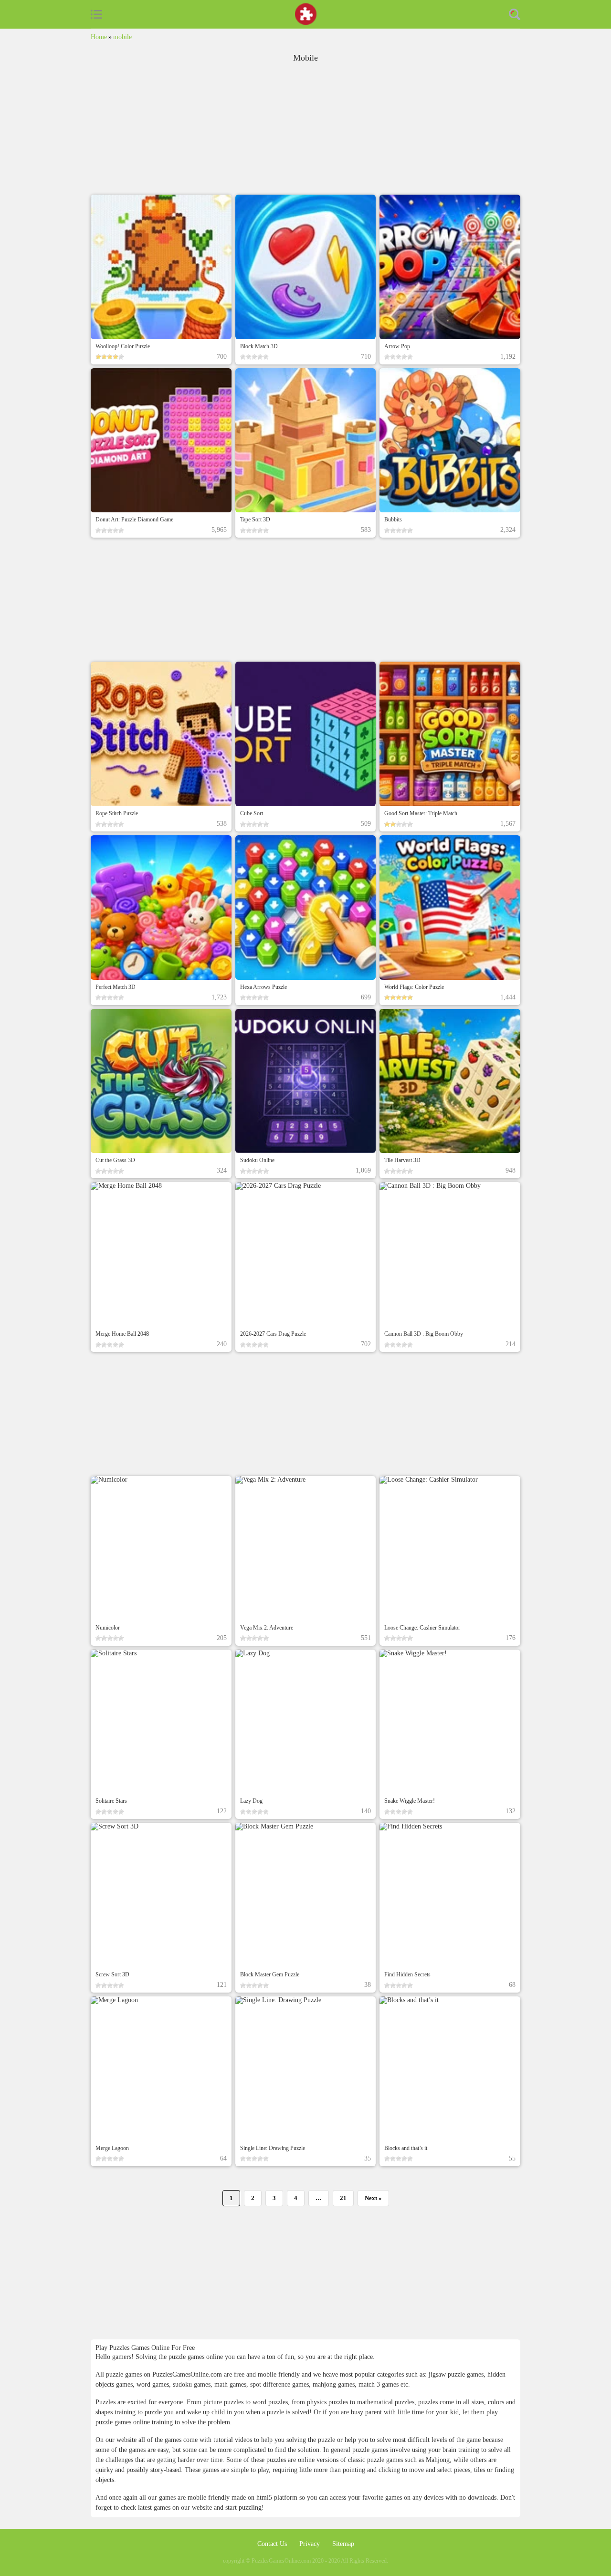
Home (99, 37)
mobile (122, 37)
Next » (373, 2198)
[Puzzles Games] (306, 14)
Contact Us (273, 2544)
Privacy (311, 2544)
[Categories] (96, 14)
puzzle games (371, 2450)
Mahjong (438, 2460)
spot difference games (279, 2384)
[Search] (515, 14)
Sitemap (343, 2544)
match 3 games (379, 2384)
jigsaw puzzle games (456, 2374)
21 (343, 2198)
